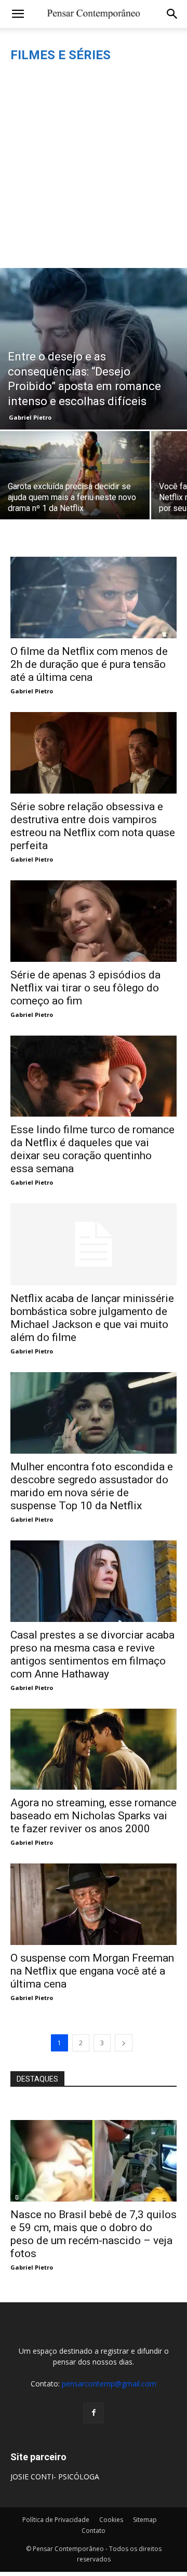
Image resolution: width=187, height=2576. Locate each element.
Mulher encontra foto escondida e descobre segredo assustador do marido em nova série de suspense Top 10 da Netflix (92, 1486)
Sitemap (145, 2520)
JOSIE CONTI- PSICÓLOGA (55, 2477)
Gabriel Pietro (30, 417)
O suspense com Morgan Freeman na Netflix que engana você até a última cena (92, 1971)
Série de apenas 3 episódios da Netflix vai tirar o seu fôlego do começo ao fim (85, 988)
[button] (18, 14)
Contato (94, 2531)
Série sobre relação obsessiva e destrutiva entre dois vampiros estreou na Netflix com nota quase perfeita (93, 826)
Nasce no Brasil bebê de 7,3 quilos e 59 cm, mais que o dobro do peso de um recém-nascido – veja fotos (94, 2234)
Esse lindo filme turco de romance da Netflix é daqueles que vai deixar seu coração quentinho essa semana (92, 1149)
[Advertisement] (94, 169)
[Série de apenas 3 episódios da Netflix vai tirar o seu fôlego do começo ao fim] (94, 921)
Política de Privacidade (56, 2520)
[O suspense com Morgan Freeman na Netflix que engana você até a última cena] (94, 1904)
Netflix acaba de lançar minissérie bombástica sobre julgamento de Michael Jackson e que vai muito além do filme (92, 1318)
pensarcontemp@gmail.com (109, 2384)
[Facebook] (94, 2413)
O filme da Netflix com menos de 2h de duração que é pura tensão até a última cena (89, 664)
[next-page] (124, 2043)
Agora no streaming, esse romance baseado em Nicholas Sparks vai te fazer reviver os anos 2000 (94, 1816)
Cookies (111, 2520)
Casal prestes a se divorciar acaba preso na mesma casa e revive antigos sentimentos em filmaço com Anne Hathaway (92, 1654)
